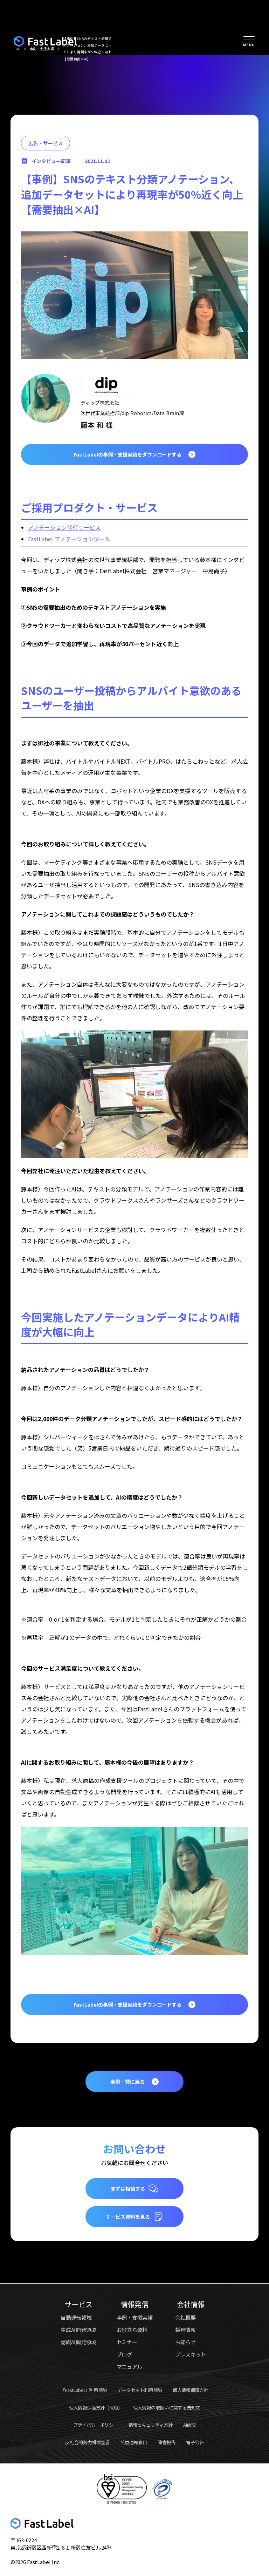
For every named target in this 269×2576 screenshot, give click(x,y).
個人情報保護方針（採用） (96, 2408)
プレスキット (191, 2354)
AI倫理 (189, 2425)
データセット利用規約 (140, 2390)
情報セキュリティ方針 (151, 2425)
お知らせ (185, 2342)
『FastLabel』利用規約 (84, 2390)
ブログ (124, 2354)
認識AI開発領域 (78, 2342)
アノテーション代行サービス (64, 527)
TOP (17, 49)
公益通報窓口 (134, 2442)
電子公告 (195, 2442)
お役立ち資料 (132, 2330)
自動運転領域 (76, 2317)
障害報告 (167, 2442)
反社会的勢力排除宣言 (87, 2442)
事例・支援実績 (42, 49)
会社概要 (185, 2317)
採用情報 (185, 2330)
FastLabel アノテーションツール (69, 539)
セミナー (127, 2342)
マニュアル (130, 2367)
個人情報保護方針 (191, 2390)
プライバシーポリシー (95, 2425)
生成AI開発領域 (78, 2330)
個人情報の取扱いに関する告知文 (167, 2408)
